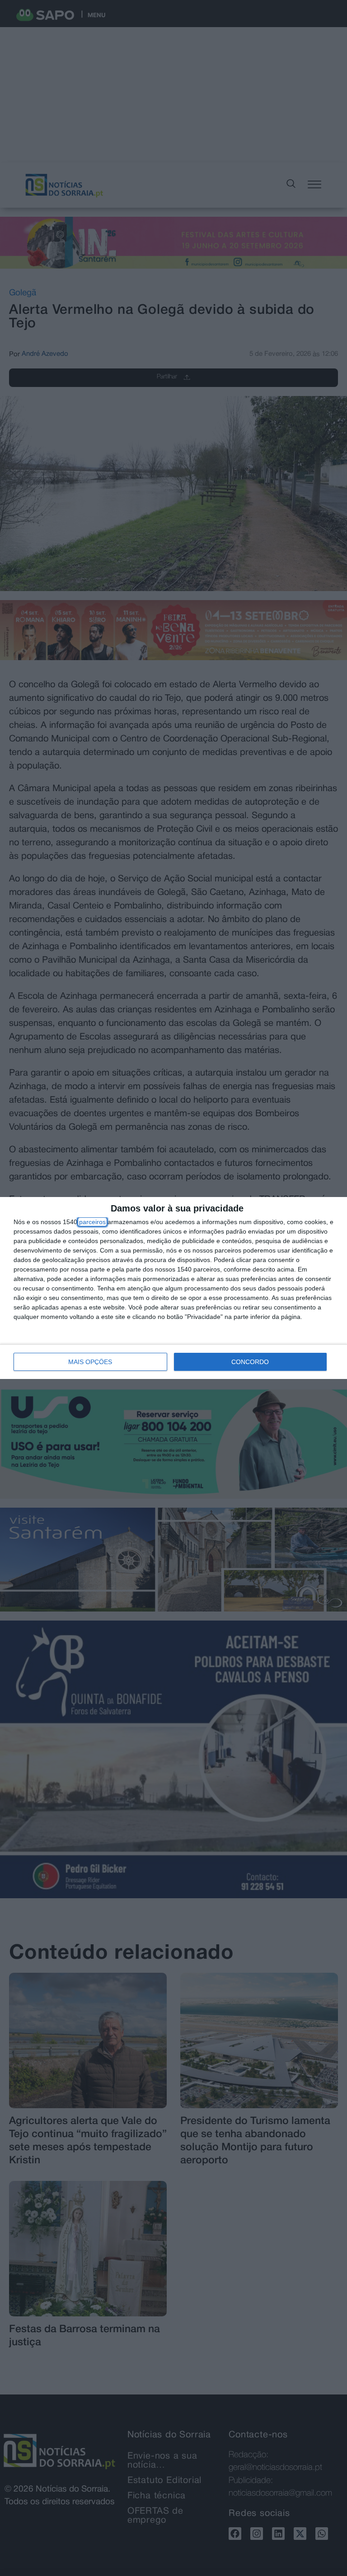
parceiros (92, 1222)
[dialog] (173, 1288)
